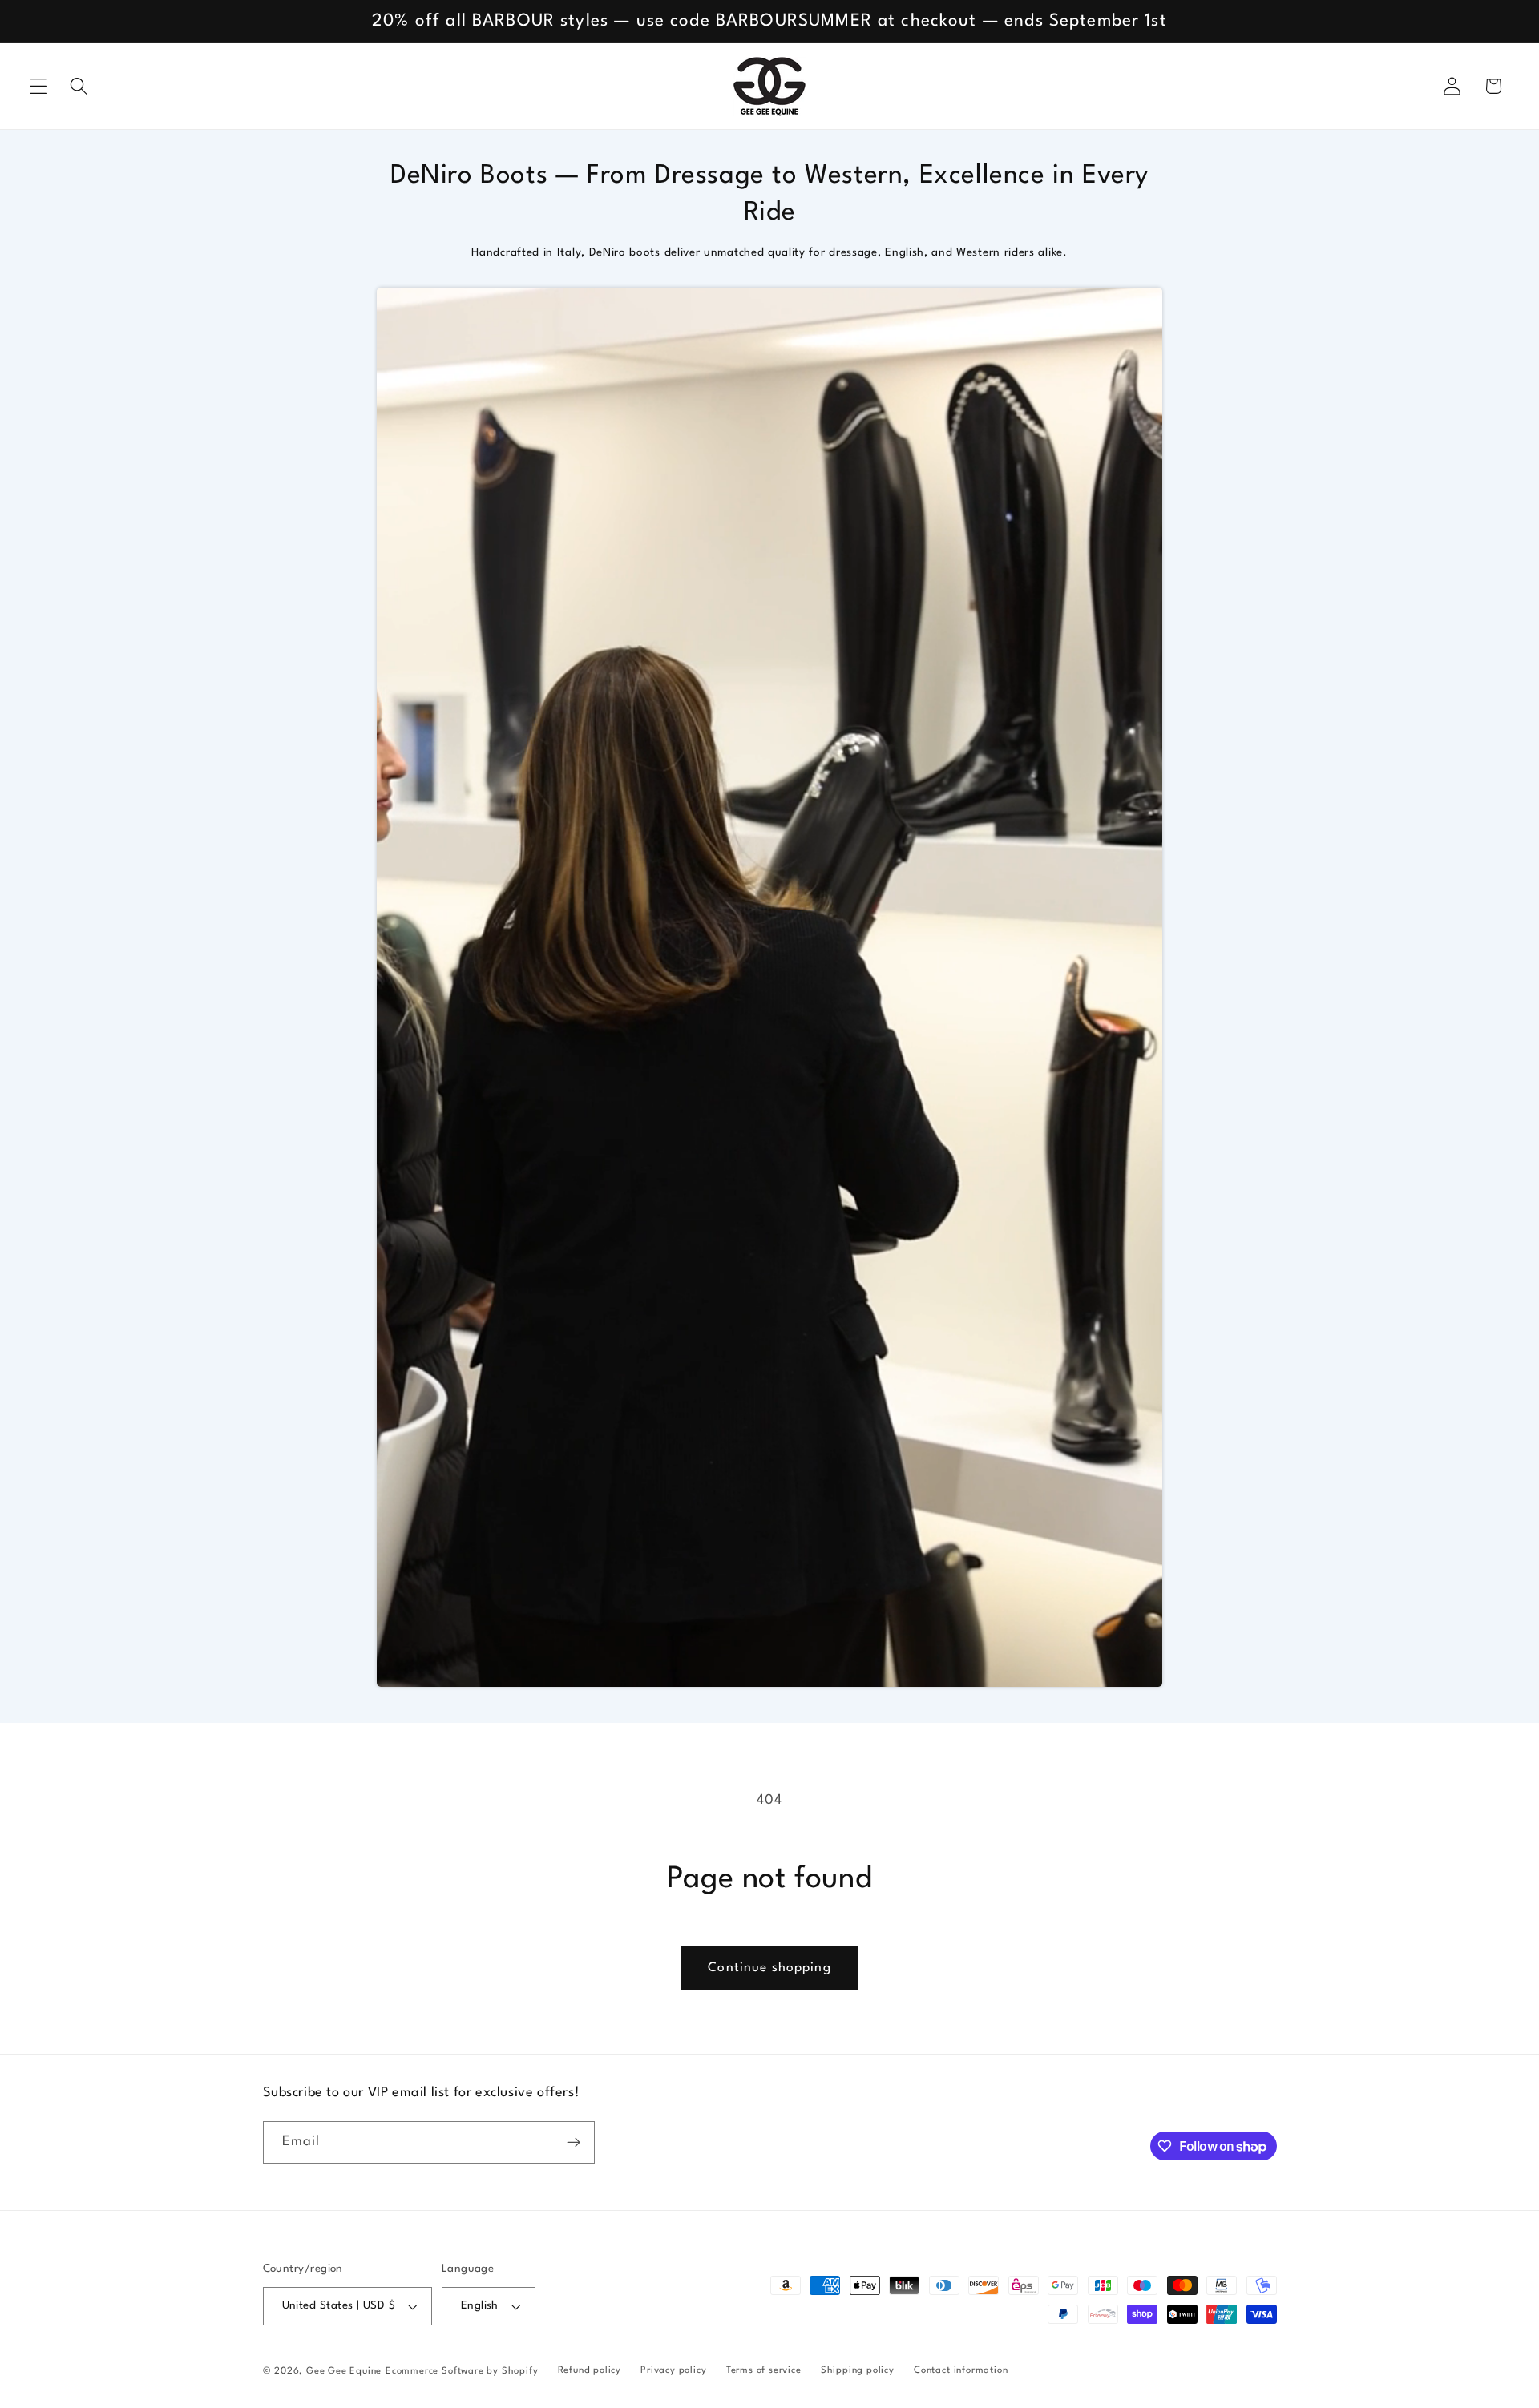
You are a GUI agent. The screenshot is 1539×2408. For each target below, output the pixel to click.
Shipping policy (858, 2370)
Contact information (961, 2370)
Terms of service (764, 2370)
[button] (39, 86)
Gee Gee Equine (344, 2371)
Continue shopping (769, 1968)
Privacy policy (673, 2370)
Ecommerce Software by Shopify (462, 2371)
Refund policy (590, 2370)
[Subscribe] (574, 2143)
